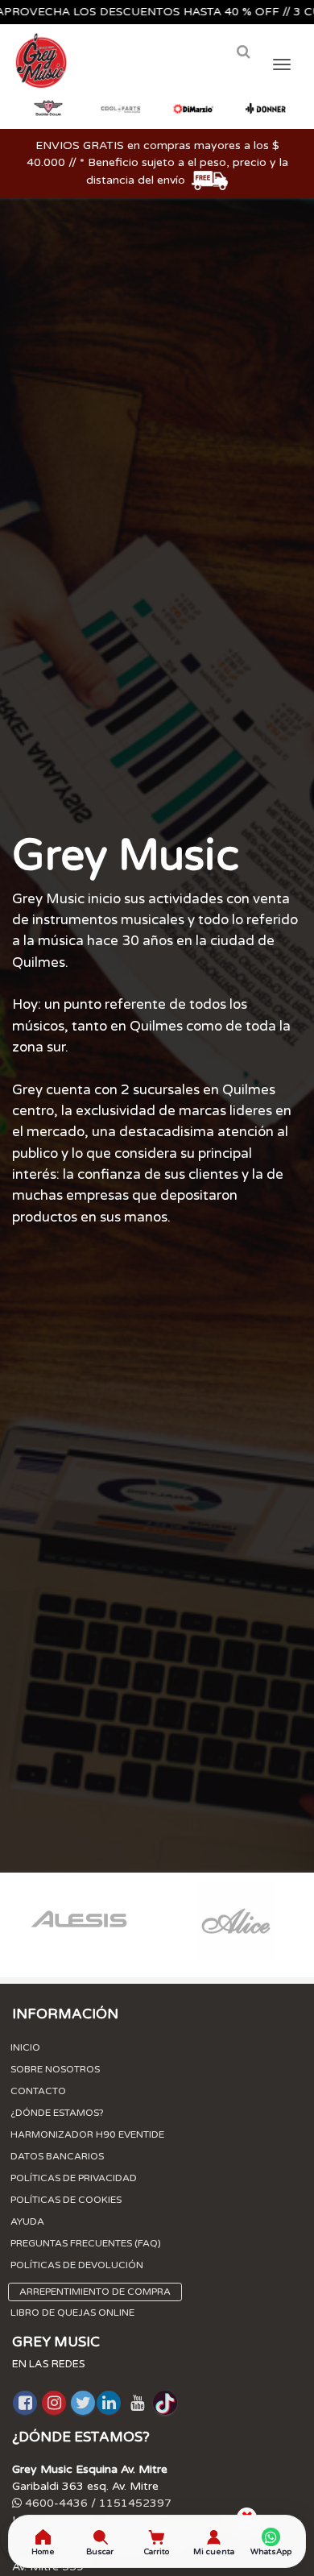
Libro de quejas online (72, 2313)
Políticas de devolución (77, 2265)
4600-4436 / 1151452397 (97, 2503)
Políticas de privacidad (74, 2178)
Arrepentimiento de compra (95, 2292)
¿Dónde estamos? (57, 2113)
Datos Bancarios (57, 2156)
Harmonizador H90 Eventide (87, 2134)
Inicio (25, 2047)
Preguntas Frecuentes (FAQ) (86, 2243)
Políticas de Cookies (66, 2200)
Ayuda (27, 2221)
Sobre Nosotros (55, 2069)
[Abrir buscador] (243, 52)
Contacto (38, 2091)
